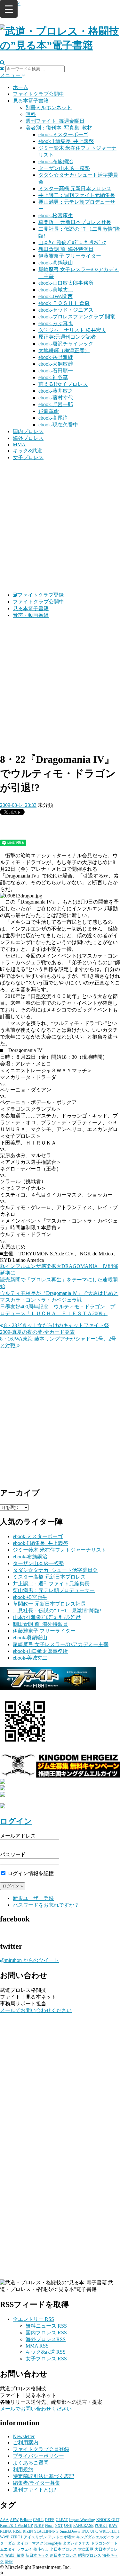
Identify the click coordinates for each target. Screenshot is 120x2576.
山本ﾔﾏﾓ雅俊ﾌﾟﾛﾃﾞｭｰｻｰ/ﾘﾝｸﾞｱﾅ (72, 242)
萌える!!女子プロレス (63, 384)
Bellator (26, 2520)
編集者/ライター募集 (36, 2483)
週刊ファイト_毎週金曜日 (55, 121)
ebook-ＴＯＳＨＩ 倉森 (64, 303)
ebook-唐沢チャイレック (66, 344)
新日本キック (37, 2555)
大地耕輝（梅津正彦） (64, 350)
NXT (59, 2526)
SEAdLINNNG (46, 2531)
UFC (94, 2531)
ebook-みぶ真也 (56, 323)
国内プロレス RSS (46, 2333)
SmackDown (70, 2531)
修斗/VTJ (41, 2549)
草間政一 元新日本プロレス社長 (75, 222)
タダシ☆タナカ (76, 2543)
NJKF (39, 2526)
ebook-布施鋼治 (56, 161)
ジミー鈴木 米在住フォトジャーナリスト (60, 1550)
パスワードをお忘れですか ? (45, 1905)
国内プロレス (28, 431)
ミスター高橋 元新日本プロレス (75, 188)
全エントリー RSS (33, 2319)
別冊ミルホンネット (49, 107)
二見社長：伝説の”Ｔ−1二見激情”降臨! (57, 1611)
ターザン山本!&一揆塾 (64, 168)
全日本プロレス (63, 2549)
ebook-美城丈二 (56, 290)
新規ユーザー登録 (33, 1898)
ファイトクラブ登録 (41, 595)
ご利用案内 (26, 2442)
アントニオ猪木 (61, 2537)
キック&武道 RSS (46, 2352)
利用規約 (23, 2469)
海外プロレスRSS (46, 2339)
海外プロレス (28, 438)
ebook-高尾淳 (53, 418)
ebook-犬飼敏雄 (56, 364)
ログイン (16, 1821)
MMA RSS (37, 2346)
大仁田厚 (86, 2549)
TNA (85, 2531)
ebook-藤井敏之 (56, 391)
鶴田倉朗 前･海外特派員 (66, 249)
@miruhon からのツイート (29, 1960)
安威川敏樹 (15, 2555)
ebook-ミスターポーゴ (63, 134)
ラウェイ (24, 2549)
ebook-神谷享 (53, 377)
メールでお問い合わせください (36, 2010)
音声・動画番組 (31, 615)
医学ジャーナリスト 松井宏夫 (72, 330)
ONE (68, 2526)
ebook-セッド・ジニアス (66, 310)
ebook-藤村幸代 (56, 398)
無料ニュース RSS (46, 2326)
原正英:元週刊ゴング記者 (67, 337)
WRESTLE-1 (109, 2531)
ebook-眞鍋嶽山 (56, 263)
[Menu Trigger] (9, 9)
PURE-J (101, 2526)
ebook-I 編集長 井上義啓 (66, 141)
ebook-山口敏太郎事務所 (66, 283)
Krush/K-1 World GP (16, 2526)
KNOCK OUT (108, 2520)
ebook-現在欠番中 (58, 425)
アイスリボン (35, 2537)
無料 (31, 114)
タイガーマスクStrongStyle (39, 2543)
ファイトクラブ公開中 (38, 94)
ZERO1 (16, 2537)
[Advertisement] (60, 526)
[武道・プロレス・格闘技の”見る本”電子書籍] (60, 45)
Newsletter (24, 2436)
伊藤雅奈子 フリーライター (70, 256)
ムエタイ (8, 2549)
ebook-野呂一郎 (56, 404)
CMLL (38, 2520)
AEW (14, 2520)
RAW (113, 2526)
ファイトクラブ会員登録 (41, 2449)
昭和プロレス (90, 2555)
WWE (5, 2537)
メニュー (11, 75)
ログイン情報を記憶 (30, 1873)
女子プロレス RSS (46, 2359)
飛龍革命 (49, 411)
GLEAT (62, 2520)
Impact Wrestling (82, 2520)
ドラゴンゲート (104, 2543)
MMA (19, 445)
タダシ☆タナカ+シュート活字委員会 (55, 1570)
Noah (49, 2526)
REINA (6, 2531)
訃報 (9, 2562)
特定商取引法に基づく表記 (44, 2476)
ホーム (20, 87)
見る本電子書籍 (31, 101)
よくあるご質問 (31, 2463)
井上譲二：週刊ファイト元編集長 (77, 195)
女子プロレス (28, 457)
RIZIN (28, 2531)
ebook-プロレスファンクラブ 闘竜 (77, 317)
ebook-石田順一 (56, 371)
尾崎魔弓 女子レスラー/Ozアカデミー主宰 (61, 1644)
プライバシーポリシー (38, 2456)
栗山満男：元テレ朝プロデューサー (54, 1590)
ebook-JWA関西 (56, 296)
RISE (17, 2531)
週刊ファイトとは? (34, 2490)
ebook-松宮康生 (56, 215)
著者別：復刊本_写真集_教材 (59, 128)
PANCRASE (83, 2526)
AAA (4, 2520)
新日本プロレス (63, 2555)
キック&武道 (28, 451)
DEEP (50, 2520)
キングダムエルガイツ (95, 2537)
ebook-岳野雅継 (56, 357)
